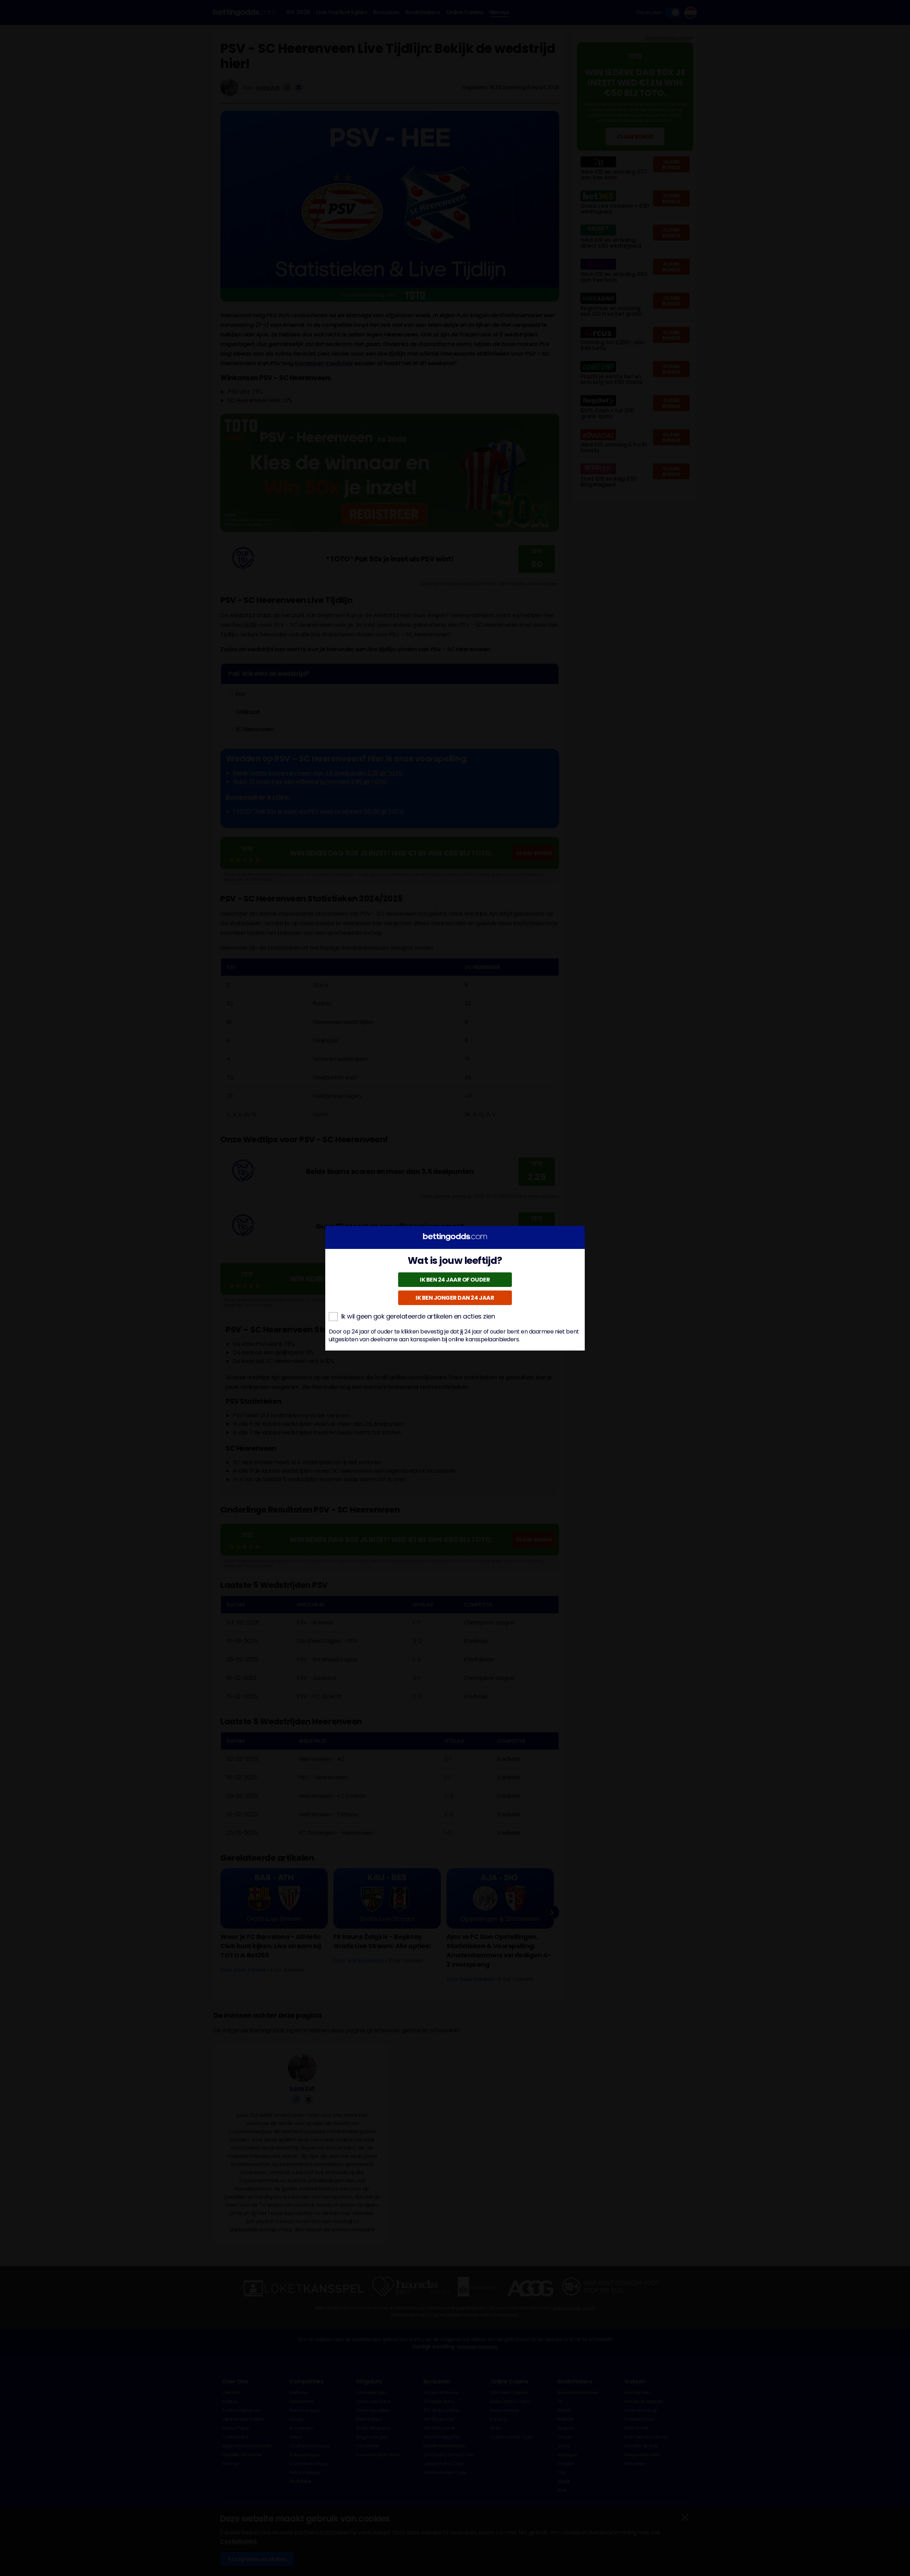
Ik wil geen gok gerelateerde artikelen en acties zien (418, 1316)
